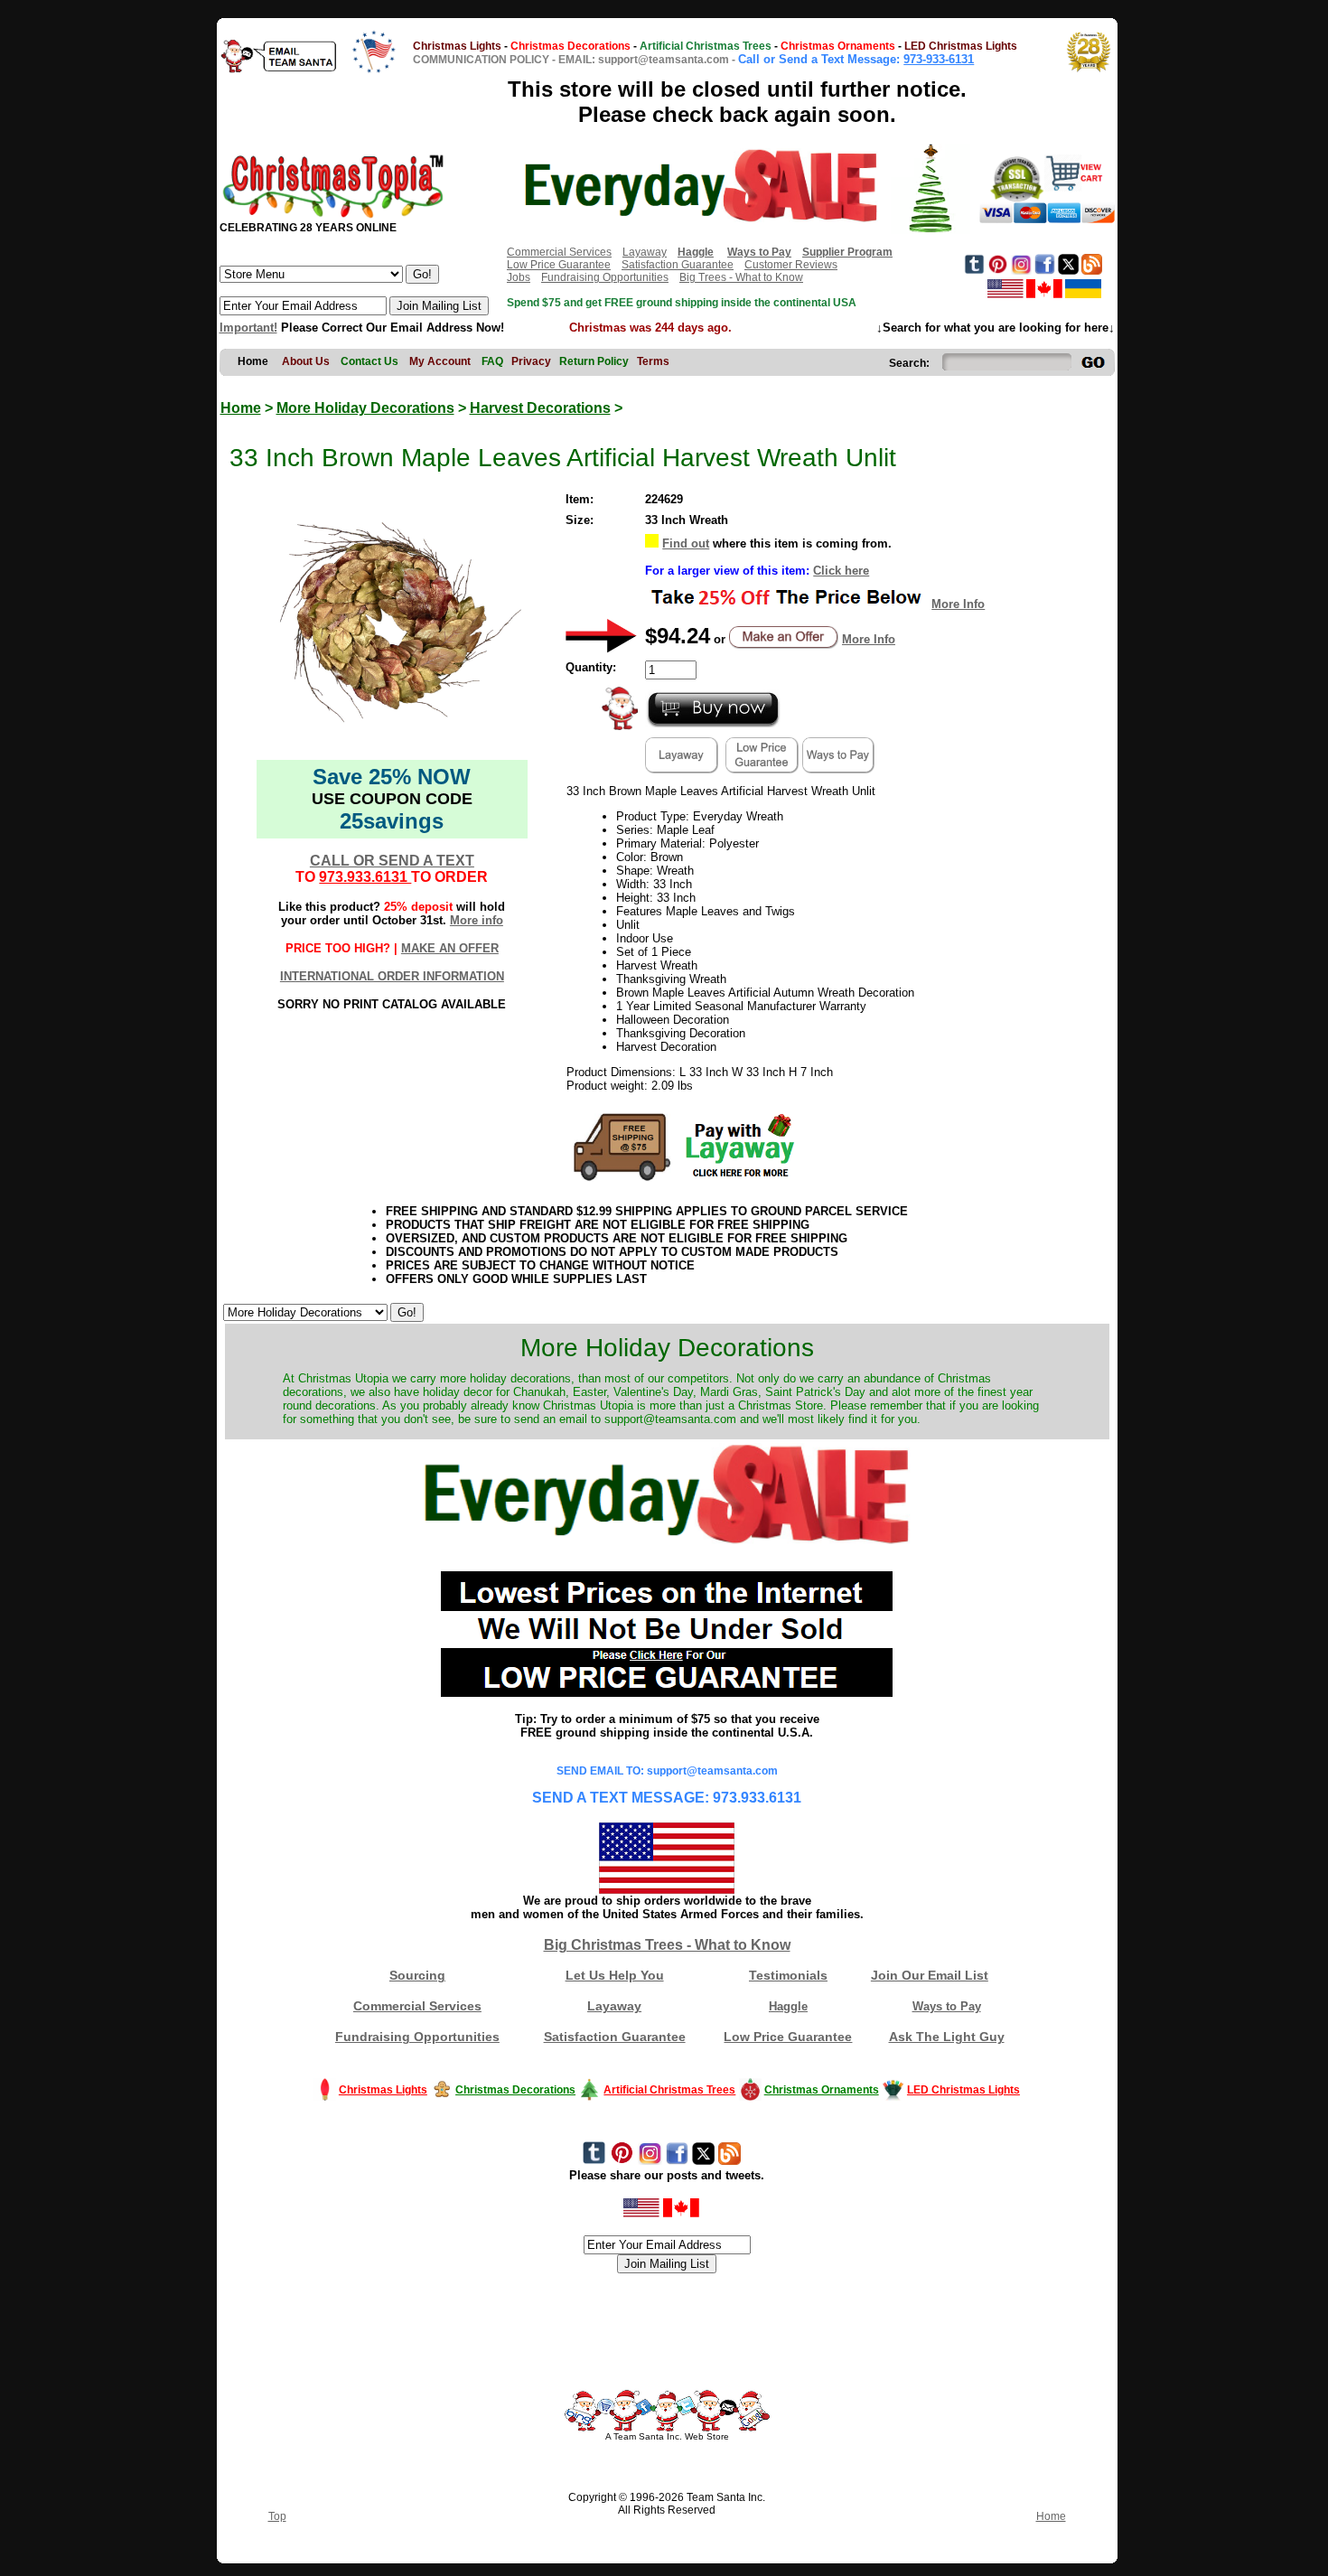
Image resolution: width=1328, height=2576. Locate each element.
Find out (686, 543)
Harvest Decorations (540, 408)
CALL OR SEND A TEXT (392, 861)
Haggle (788, 2006)
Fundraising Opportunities (605, 277)
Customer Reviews (791, 265)
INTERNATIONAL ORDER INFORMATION (392, 976)
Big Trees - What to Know (741, 277)
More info (477, 920)
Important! (248, 328)
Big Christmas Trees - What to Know (667, 1945)
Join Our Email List (930, 1975)
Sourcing (417, 1975)
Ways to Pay (947, 2006)
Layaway (645, 252)
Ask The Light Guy (947, 2037)
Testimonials (788, 1975)
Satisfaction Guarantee (678, 265)
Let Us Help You (615, 1975)
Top (277, 2516)
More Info (958, 604)
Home (241, 408)
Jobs (519, 277)
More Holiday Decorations (365, 408)
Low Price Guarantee (559, 265)
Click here (841, 571)
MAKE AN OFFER (450, 948)
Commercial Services (559, 252)
